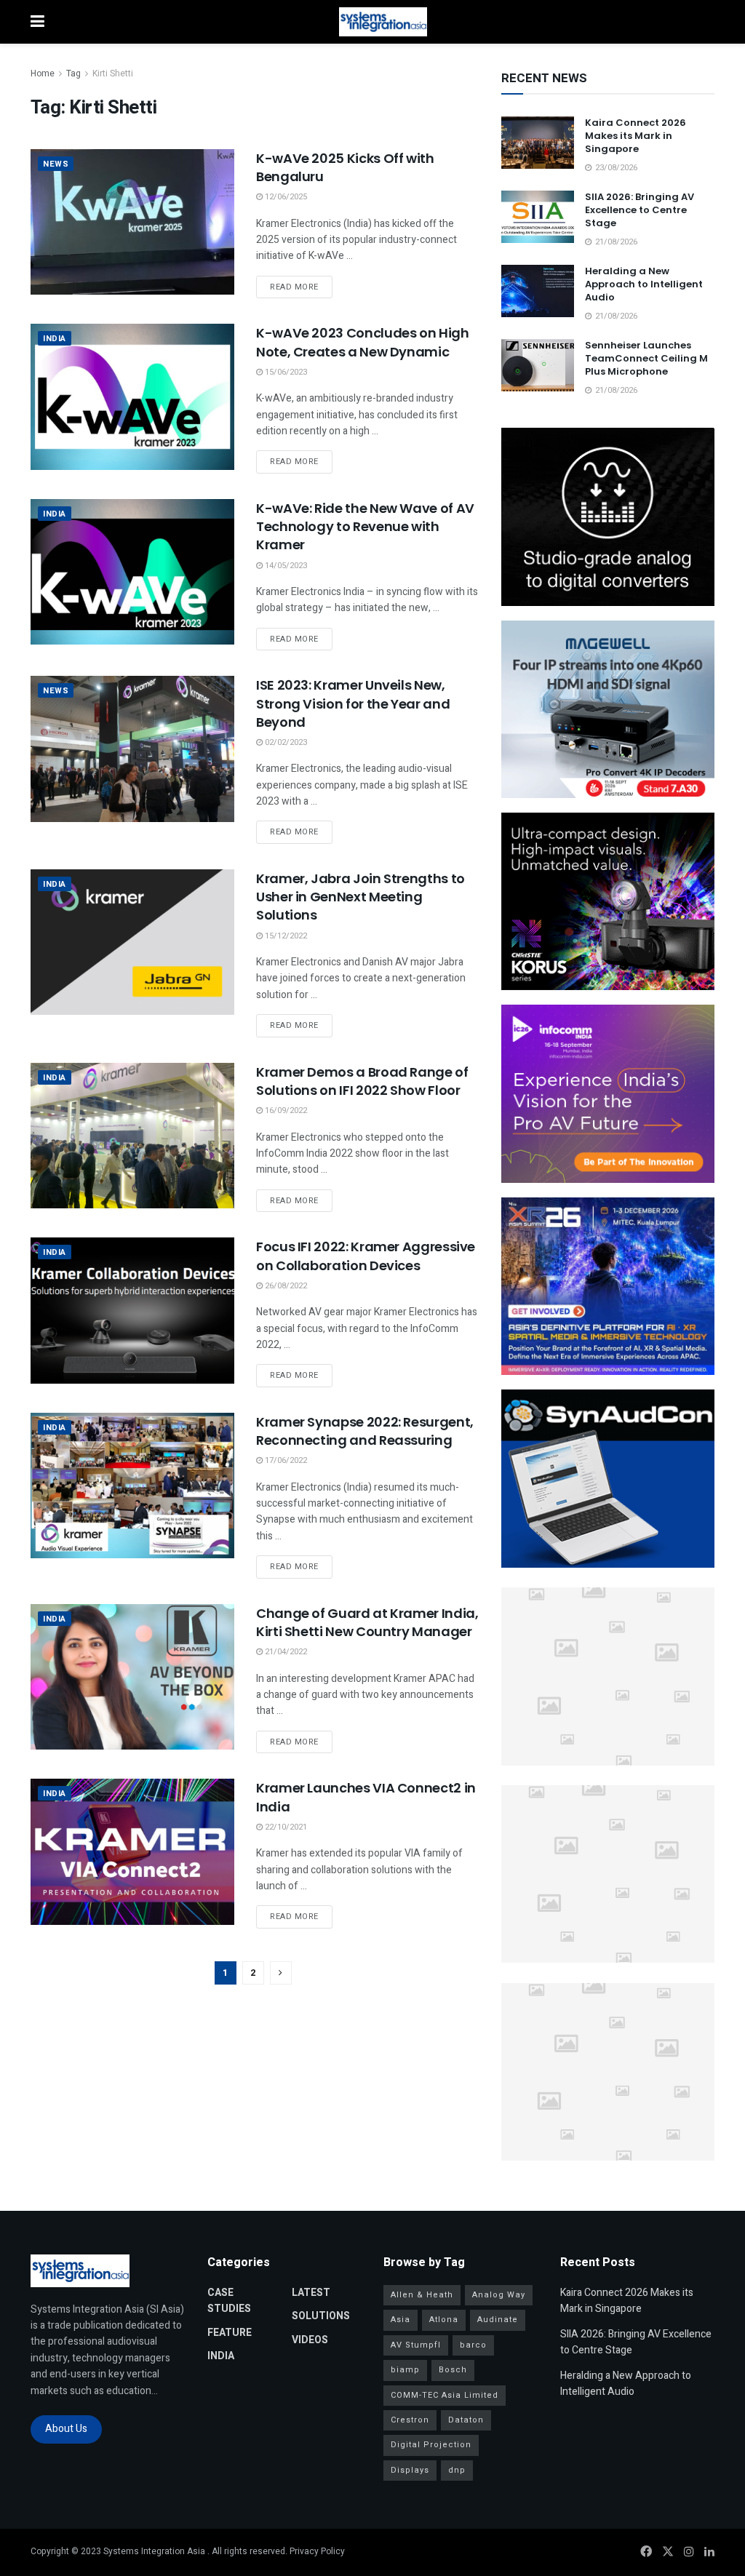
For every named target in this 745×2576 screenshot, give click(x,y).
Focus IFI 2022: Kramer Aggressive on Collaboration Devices (366, 1256)
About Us (66, 2429)
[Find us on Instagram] (689, 2552)
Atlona (444, 2320)
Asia (401, 2320)
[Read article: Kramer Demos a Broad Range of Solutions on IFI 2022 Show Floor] (132, 1136)
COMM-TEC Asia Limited (445, 2395)
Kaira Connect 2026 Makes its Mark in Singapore (636, 136)
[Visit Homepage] (383, 22)
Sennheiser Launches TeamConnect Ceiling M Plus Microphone (646, 358)
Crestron (410, 2420)
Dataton (466, 2420)
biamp (405, 2370)
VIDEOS (310, 2340)
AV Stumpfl (416, 2345)
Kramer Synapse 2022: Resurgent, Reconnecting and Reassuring (365, 1431)
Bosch (453, 2370)
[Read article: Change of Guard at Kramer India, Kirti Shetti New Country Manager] (132, 1677)
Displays (410, 2470)
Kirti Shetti (113, 73)
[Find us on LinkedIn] (709, 2552)
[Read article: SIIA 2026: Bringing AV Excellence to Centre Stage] (538, 217)
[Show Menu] (37, 22)
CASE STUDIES (229, 2301)
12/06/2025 (285, 197)
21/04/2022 (285, 1652)
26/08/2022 (285, 1286)
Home (43, 73)
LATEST (311, 2293)
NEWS (56, 164)
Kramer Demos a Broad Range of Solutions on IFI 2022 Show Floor (362, 1081)
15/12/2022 (285, 936)
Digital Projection (431, 2445)
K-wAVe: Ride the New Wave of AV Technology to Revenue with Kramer (365, 526)
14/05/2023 (285, 566)
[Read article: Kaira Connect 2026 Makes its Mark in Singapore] (538, 143)
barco (473, 2345)
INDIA (55, 339)
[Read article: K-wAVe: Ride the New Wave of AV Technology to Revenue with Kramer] (132, 572)
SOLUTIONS (321, 2316)
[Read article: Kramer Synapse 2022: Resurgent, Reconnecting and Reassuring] (132, 1486)
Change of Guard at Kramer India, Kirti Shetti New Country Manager (367, 1622)
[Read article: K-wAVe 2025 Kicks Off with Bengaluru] (132, 222)
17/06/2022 (285, 1460)
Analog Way (499, 2295)
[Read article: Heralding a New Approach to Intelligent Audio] (538, 291)
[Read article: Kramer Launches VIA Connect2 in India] (132, 1851)
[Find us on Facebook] (646, 2552)
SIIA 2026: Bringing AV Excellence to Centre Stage (640, 210)
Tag (73, 73)
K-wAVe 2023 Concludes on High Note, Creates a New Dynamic (363, 342)
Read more (301, 287)
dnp (457, 2470)
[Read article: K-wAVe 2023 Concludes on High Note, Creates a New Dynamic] (132, 396)
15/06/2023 (285, 372)
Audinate (498, 2320)
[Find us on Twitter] (668, 2552)
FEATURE (230, 2333)
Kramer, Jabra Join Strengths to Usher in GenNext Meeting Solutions (360, 897)
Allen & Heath (422, 2295)
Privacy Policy (317, 2551)
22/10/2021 (285, 1827)
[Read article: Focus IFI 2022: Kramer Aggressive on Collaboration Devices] (132, 1310)
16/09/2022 (285, 1110)
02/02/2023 (285, 742)
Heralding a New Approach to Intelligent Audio (644, 284)
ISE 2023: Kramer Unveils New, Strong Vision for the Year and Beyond (353, 703)
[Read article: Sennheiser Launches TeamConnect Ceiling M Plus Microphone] (538, 365)
